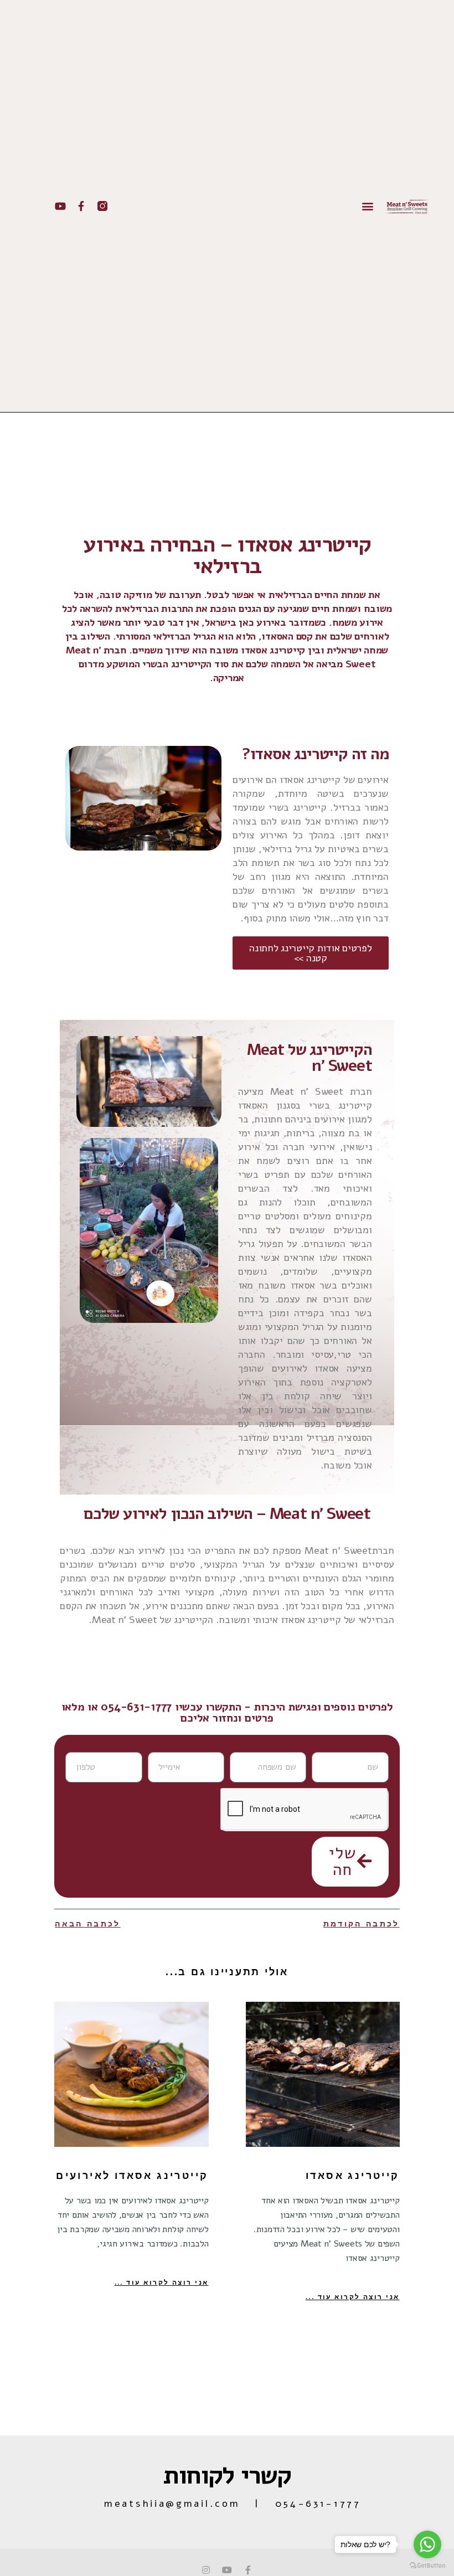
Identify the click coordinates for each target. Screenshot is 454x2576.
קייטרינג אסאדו (353, 2176)
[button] (368, 206)
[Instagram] (206, 2570)
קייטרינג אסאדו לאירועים (132, 2176)
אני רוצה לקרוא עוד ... (353, 2297)
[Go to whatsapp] (427, 2544)
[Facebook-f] (81, 206)
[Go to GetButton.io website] (427, 2565)
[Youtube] (60, 206)
